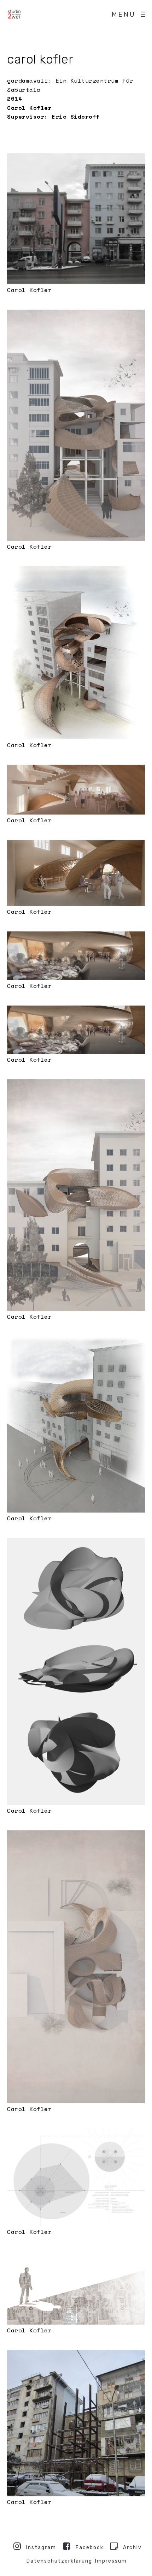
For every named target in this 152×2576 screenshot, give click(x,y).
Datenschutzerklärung (59, 2561)
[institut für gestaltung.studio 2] (14, 14)
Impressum (111, 2561)
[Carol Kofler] (76, 219)
